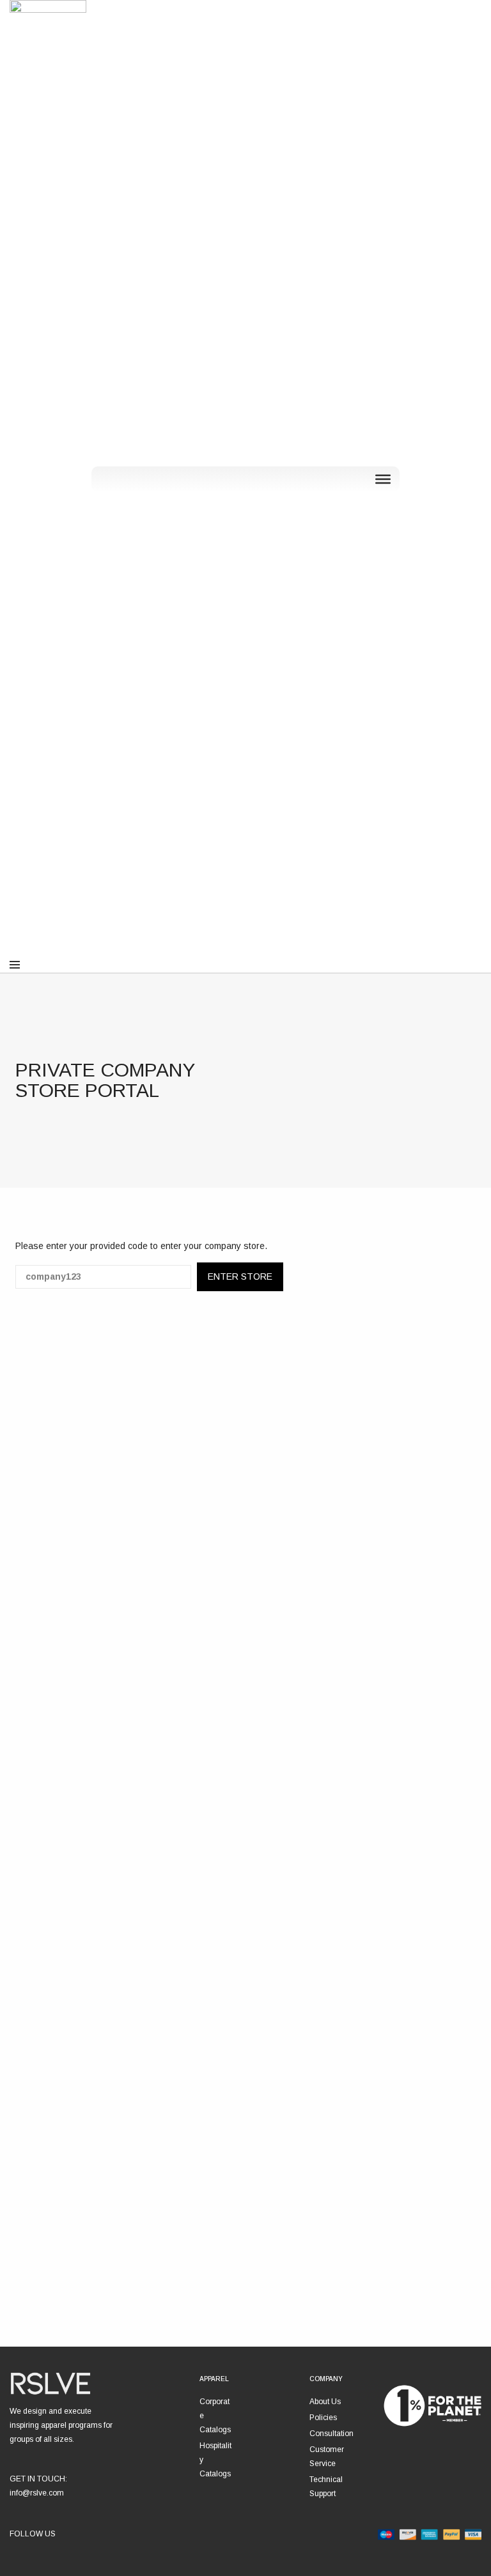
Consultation (331, 2434)
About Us (325, 2402)
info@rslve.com (37, 2493)
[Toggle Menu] (383, 479)
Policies (323, 2418)
